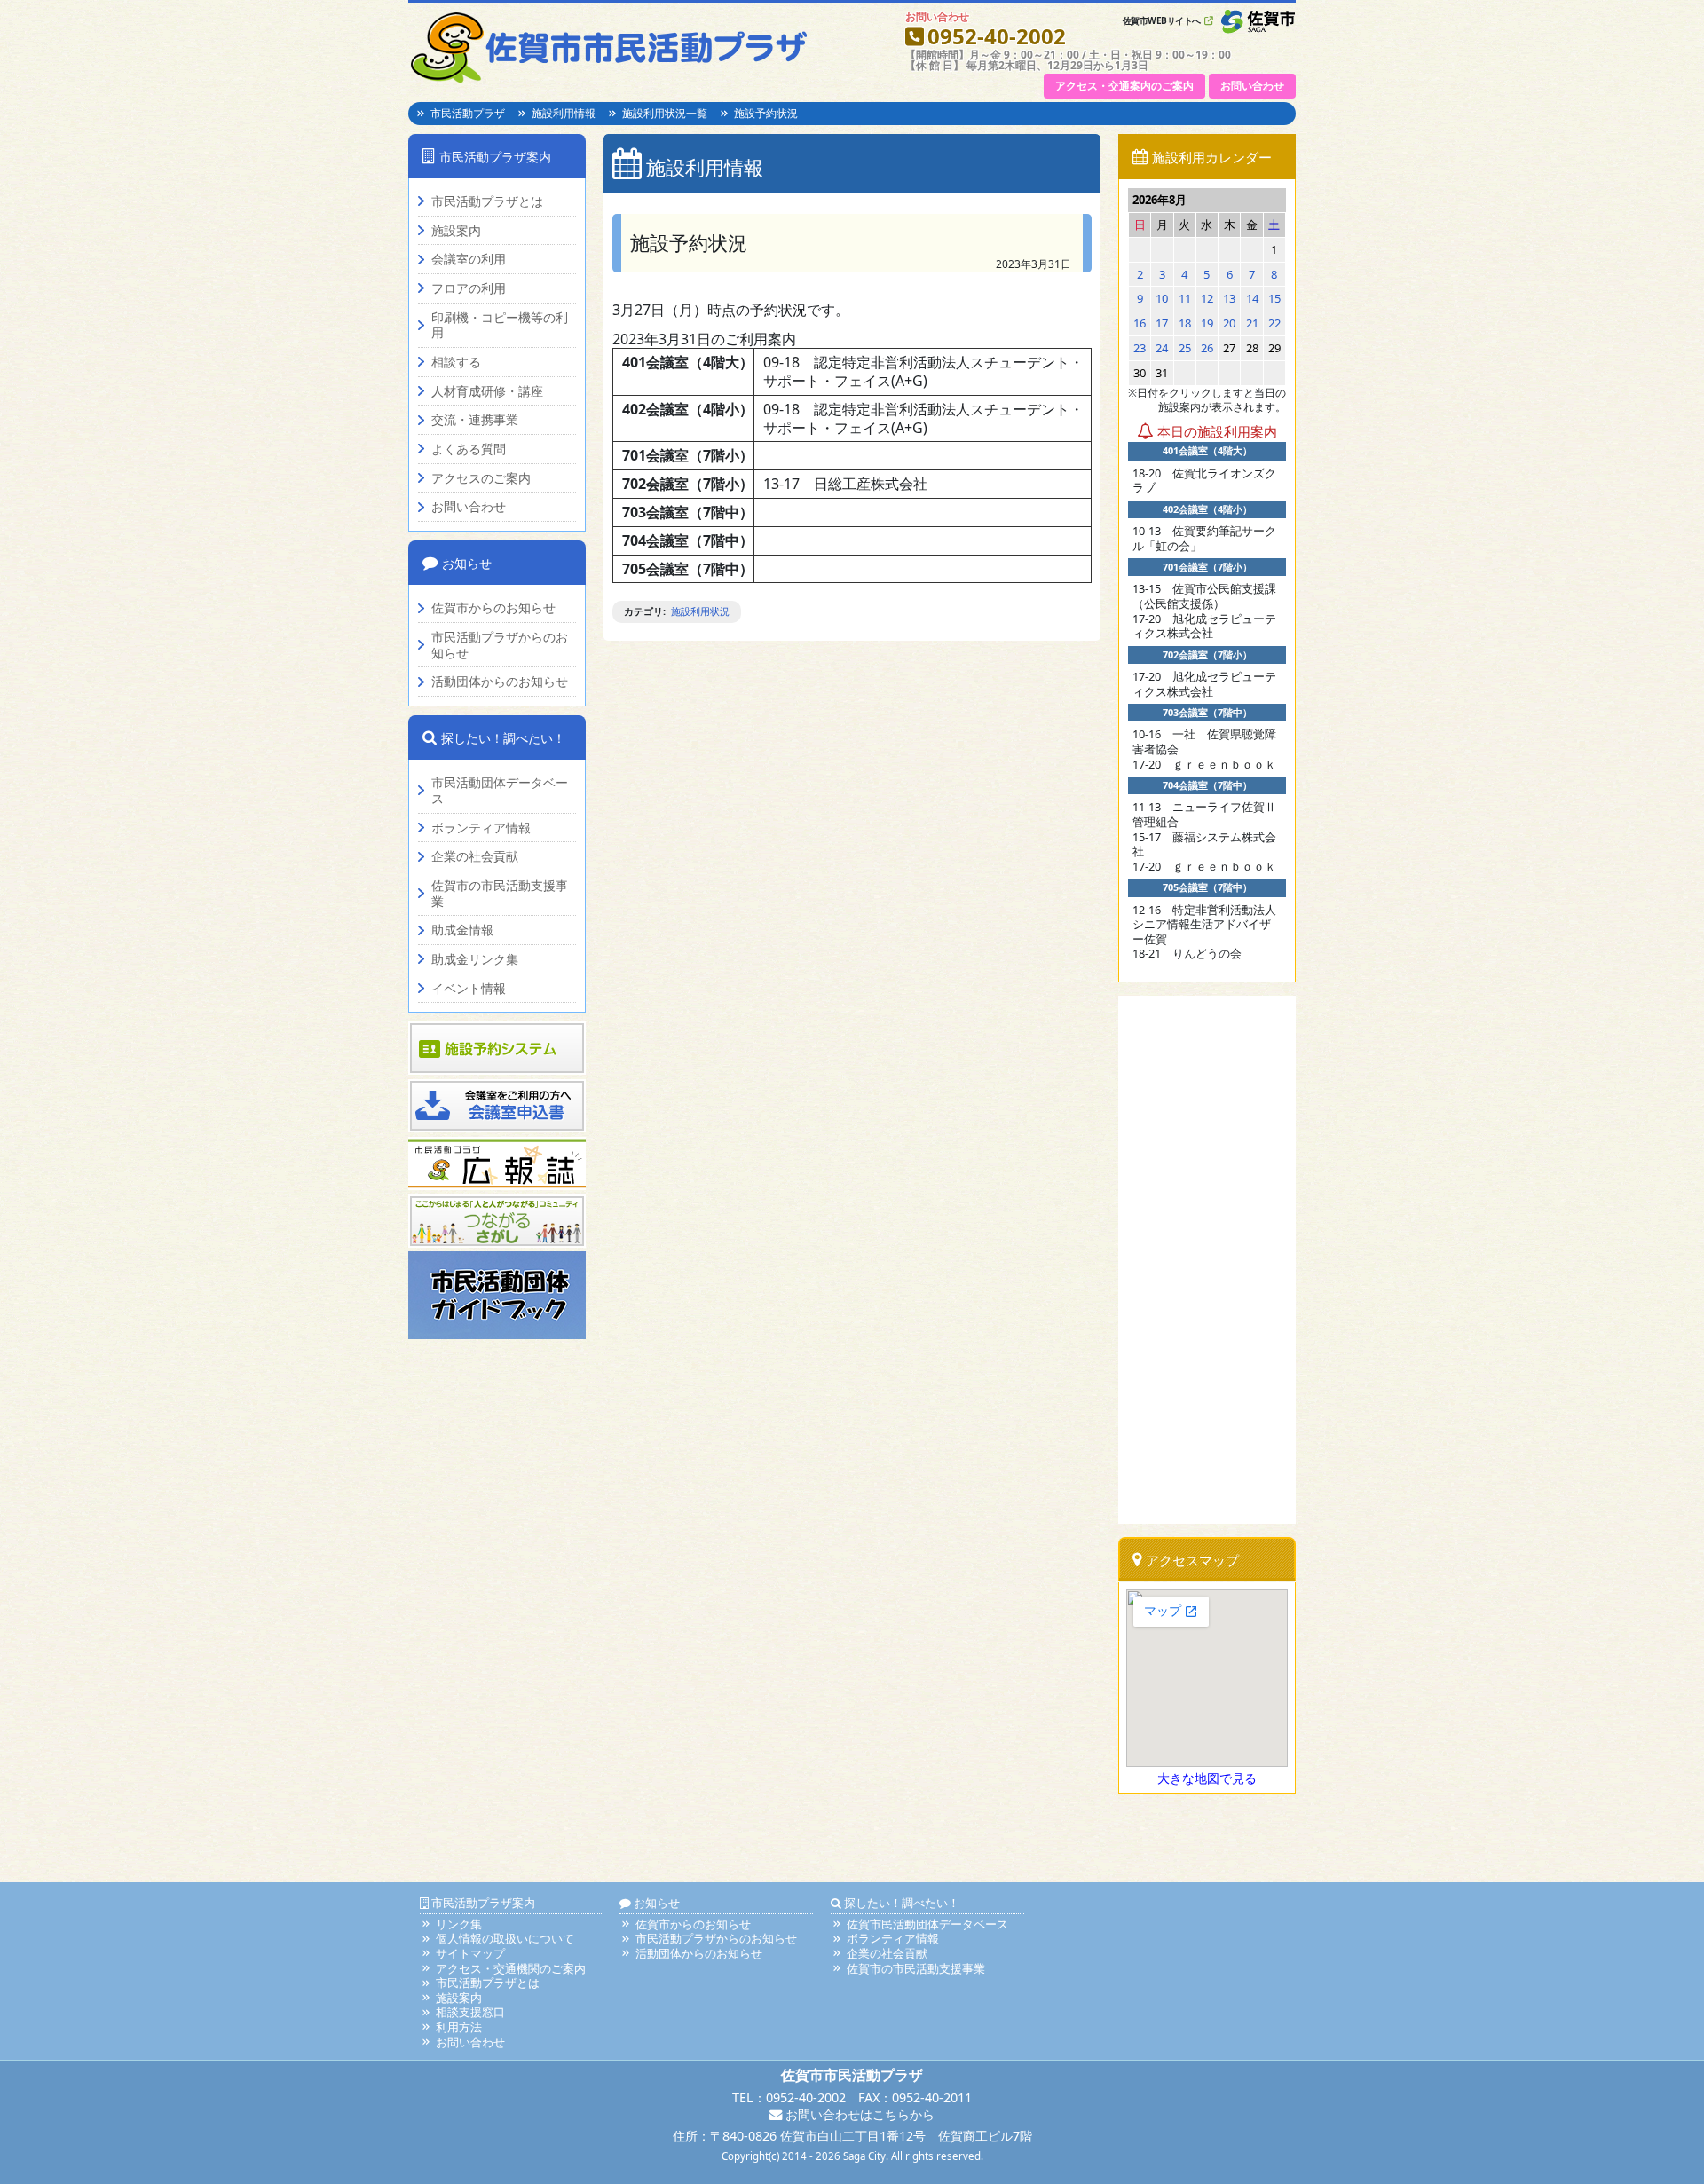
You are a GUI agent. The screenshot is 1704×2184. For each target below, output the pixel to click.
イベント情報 (469, 989)
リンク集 (459, 1924)
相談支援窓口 (470, 2012)
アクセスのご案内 (481, 478)
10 (1162, 298)
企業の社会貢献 (475, 856)
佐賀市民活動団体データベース (927, 1924)
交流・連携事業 (475, 420)
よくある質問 (469, 449)
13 (1229, 298)
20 (1229, 323)
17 (1162, 323)
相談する (456, 362)
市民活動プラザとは (487, 201)
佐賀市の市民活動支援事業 (500, 893)
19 (1207, 323)
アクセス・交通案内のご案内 (1124, 86)
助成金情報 (462, 930)
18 (1185, 323)
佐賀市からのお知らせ (493, 608)
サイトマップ (470, 1953)
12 (1207, 298)
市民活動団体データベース (500, 790)
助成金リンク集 (475, 959)
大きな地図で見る (1207, 1778)
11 (1185, 298)
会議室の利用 (469, 259)
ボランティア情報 (481, 828)
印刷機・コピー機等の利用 (500, 325)
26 (1207, 348)
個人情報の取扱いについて (505, 1938)
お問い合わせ (1252, 86)
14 (1252, 298)
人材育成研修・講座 (487, 391)
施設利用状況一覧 (665, 113)
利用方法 (459, 2027)
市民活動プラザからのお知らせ (500, 645)
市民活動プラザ (468, 113)
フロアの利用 (469, 288)
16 (1140, 323)
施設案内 (456, 231)
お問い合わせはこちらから (858, 2114)
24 (1162, 348)
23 (1140, 348)
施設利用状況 (700, 611)
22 (1274, 323)
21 (1252, 323)
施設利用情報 (564, 113)
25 (1185, 348)
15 (1274, 298)
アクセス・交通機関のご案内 (511, 1968)
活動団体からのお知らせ (500, 682)
